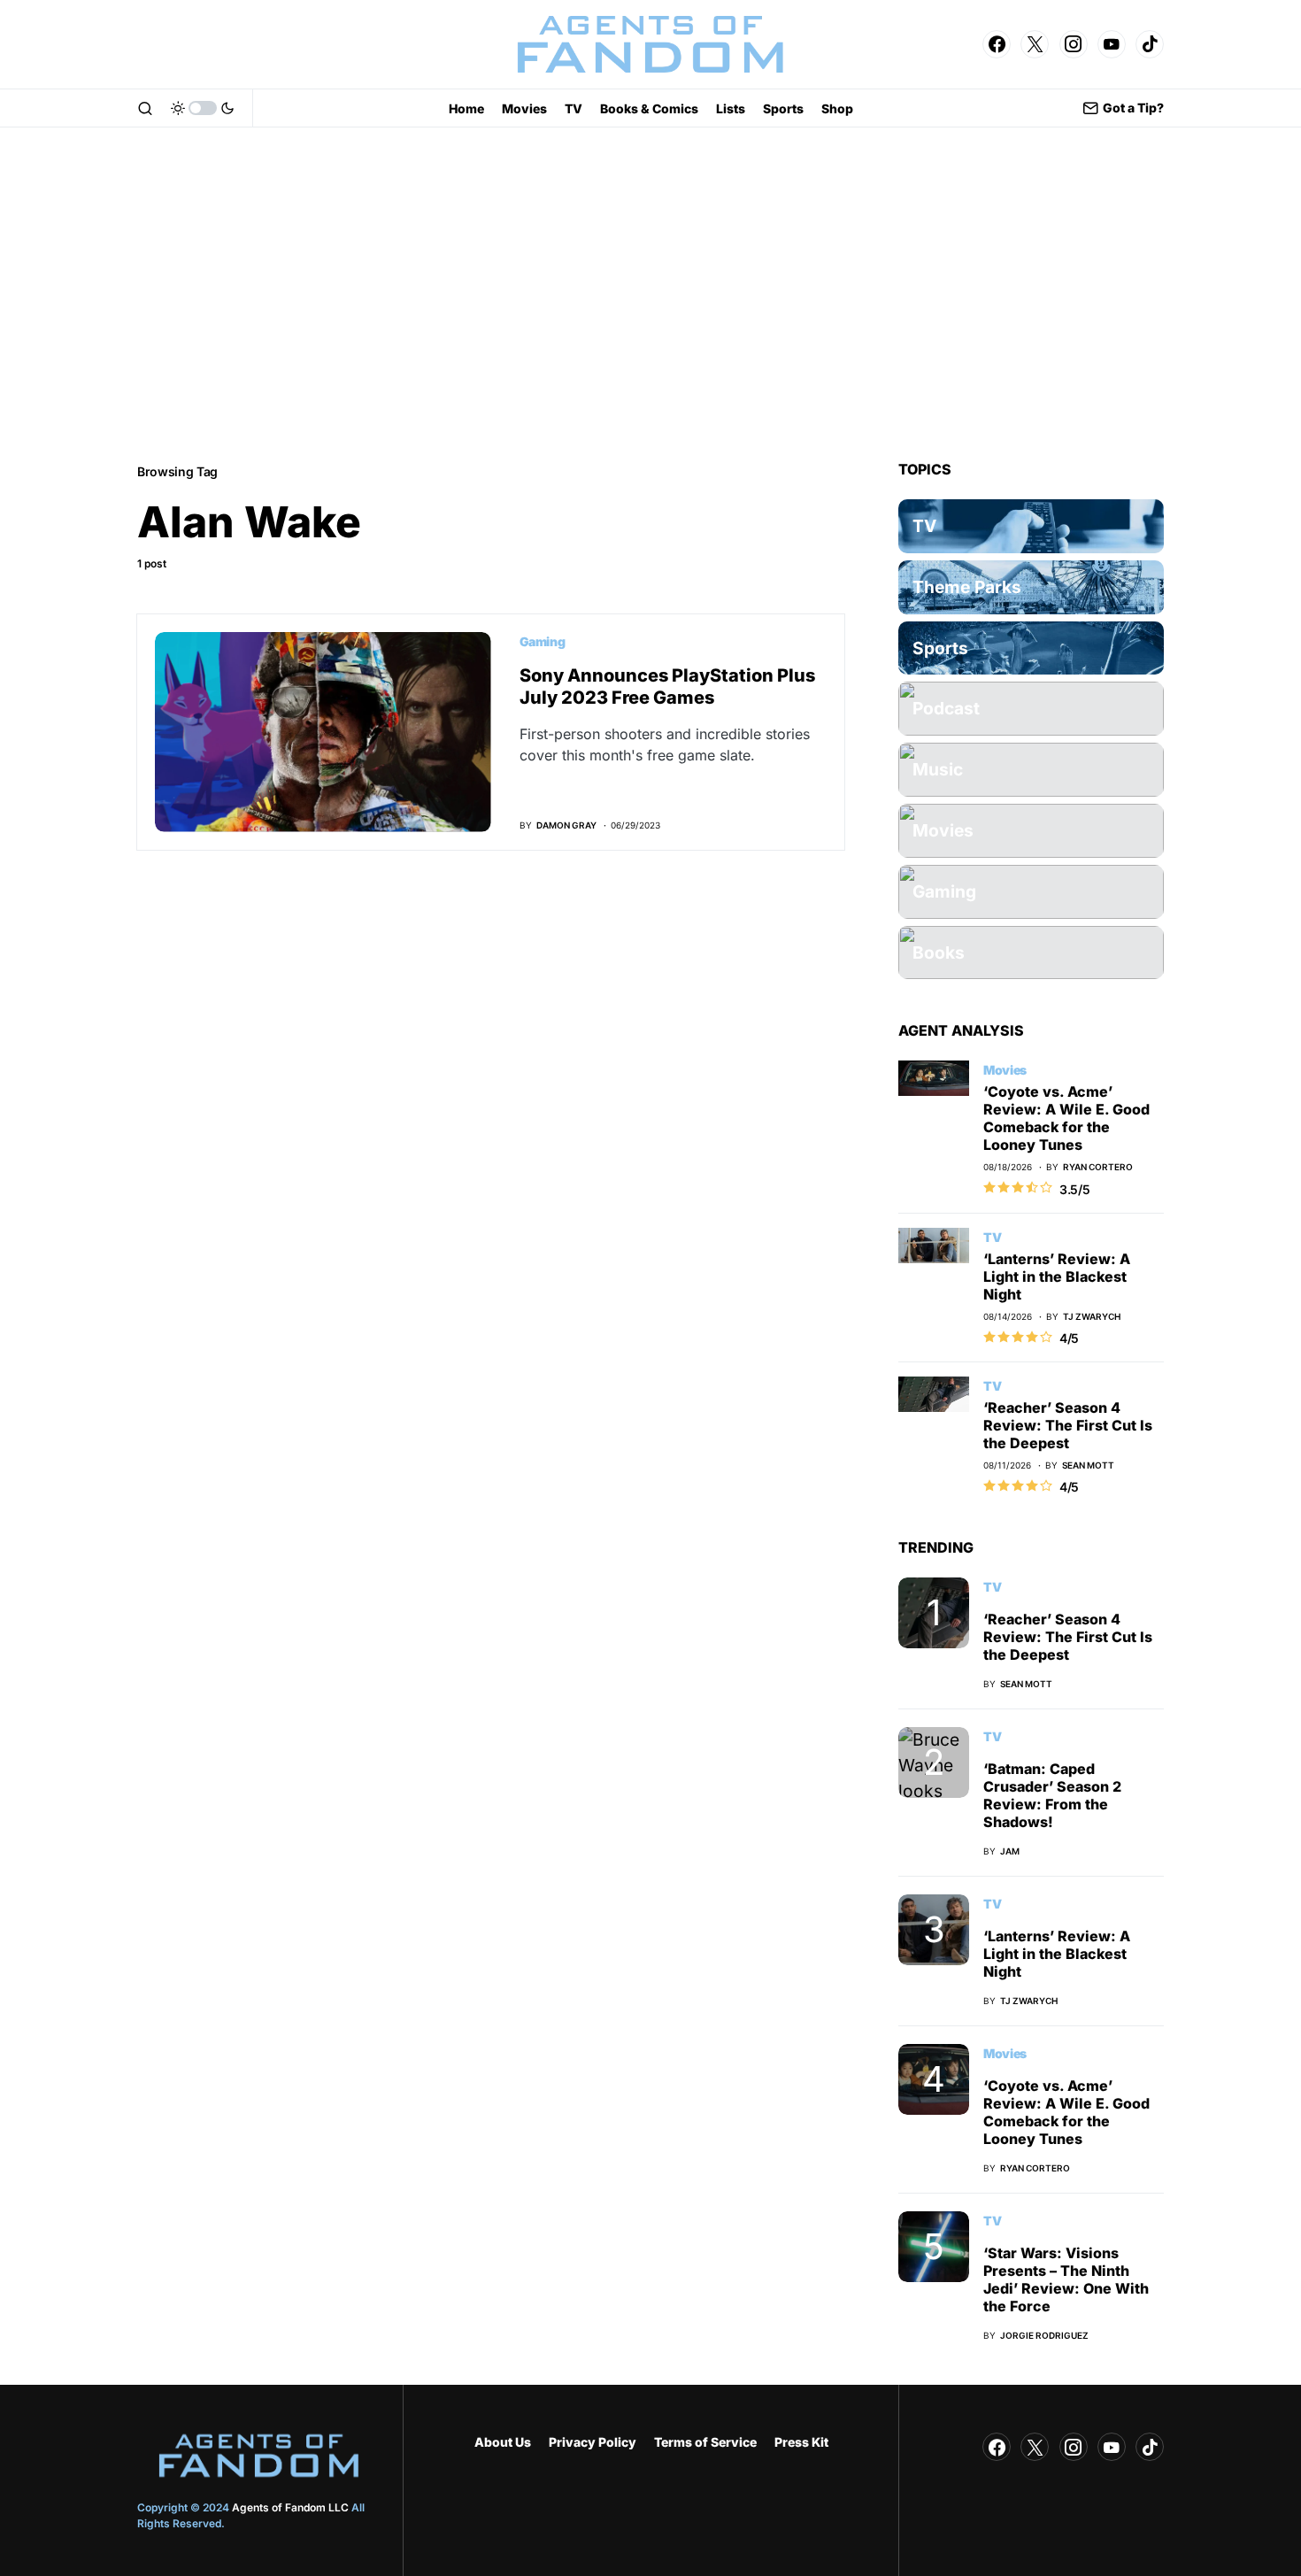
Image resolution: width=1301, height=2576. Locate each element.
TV (992, 1237)
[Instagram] (1074, 44)
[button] (145, 108)
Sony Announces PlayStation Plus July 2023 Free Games (667, 686)
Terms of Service (705, 2442)
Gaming (543, 641)
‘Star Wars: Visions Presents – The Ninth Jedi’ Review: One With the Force (1066, 2279)
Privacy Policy (593, 2442)
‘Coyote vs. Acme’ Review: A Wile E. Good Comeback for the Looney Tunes (1066, 1118)
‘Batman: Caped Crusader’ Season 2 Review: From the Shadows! (1052, 1795)
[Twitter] (1035, 44)
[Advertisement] (650, 294)
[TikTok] (1150, 44)
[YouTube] (1112, 44)
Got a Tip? (1133, 108)
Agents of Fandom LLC (290, 2507)
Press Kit (801, 2442)
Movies (1005, 1070)
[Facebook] (997, 44)
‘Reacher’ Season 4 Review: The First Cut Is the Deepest (1068, 1425)
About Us (503, 2442)
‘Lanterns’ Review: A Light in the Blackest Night (1057, 1276)
